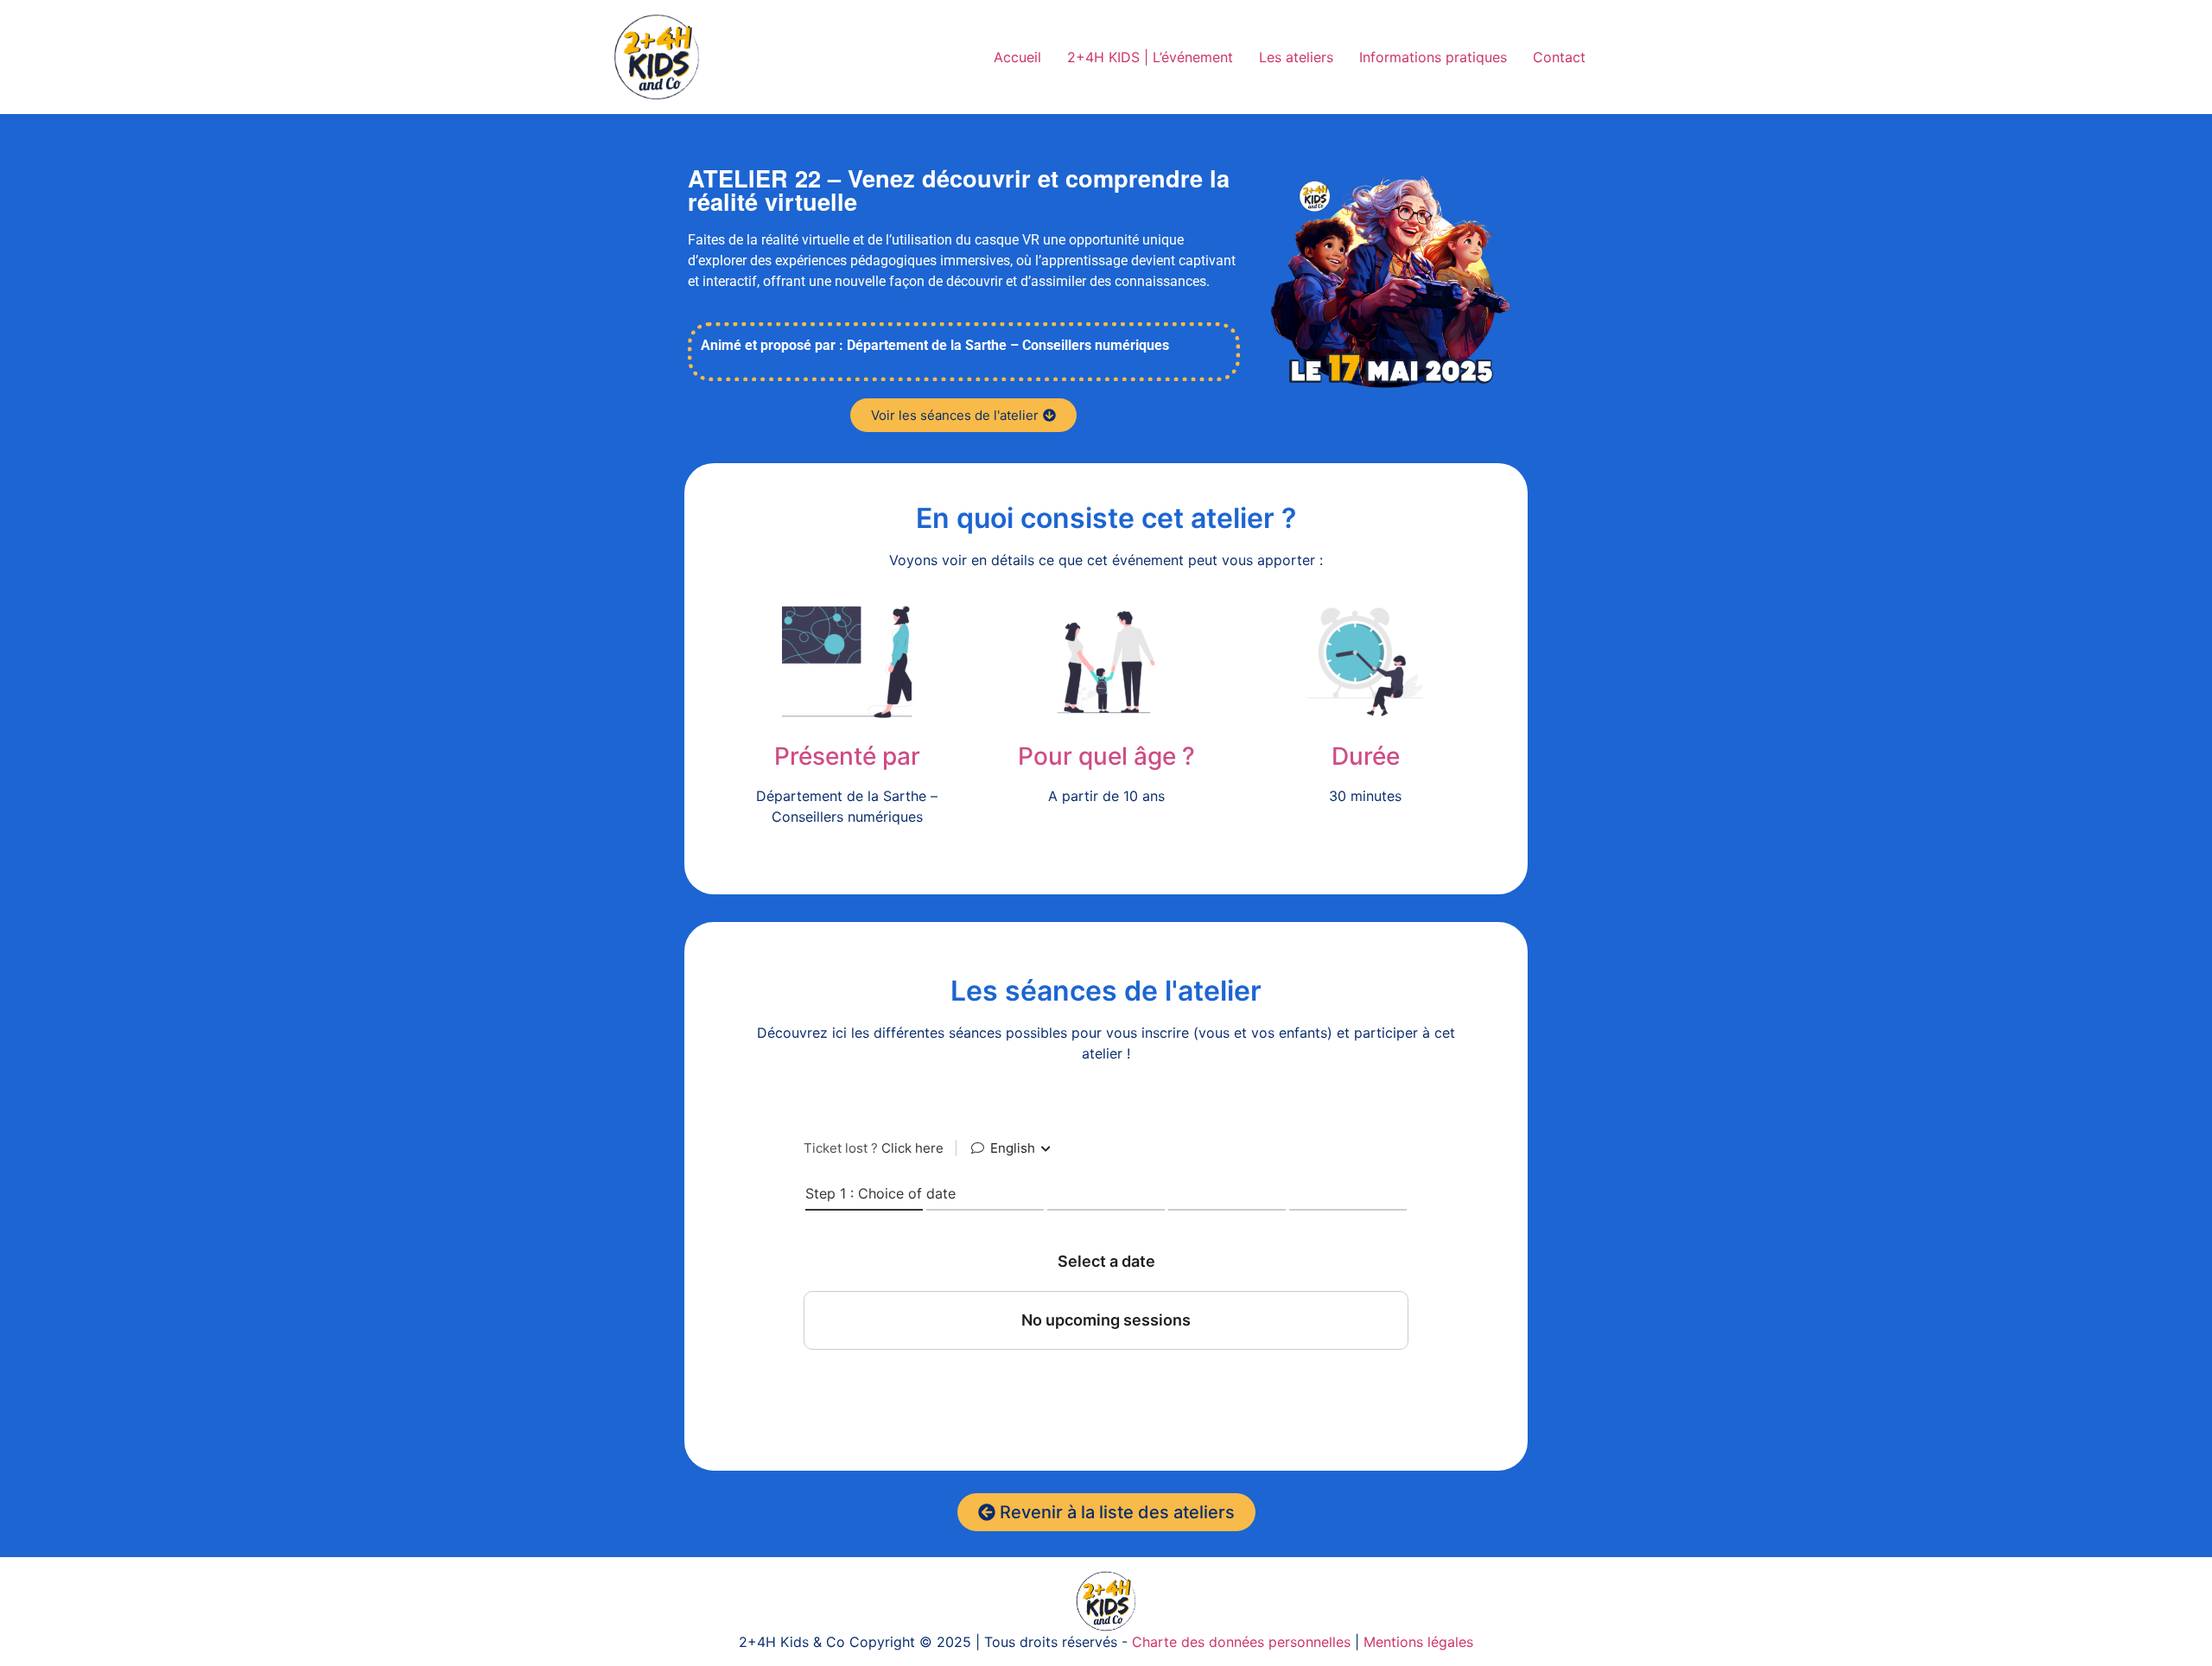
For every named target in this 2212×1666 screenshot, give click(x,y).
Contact (1559, 57)
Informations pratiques (1433, 57)
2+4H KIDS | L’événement (1150, 57)
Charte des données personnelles (1241, 1642)
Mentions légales (1418, 1642)
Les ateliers (1296, 57)
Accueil (1017, 57)
